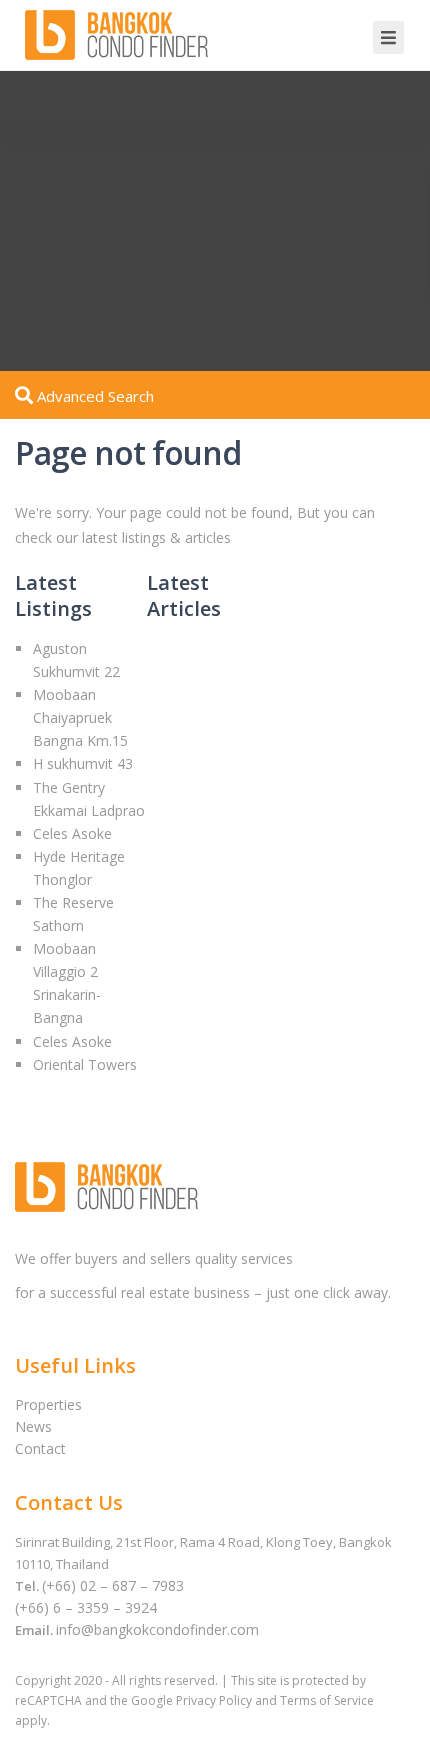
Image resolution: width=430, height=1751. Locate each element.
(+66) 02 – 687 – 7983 (113, 1585)
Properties (48, 1404)
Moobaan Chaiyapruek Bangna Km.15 (80, 717)
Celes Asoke (72, 833)
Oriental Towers (85, 1064)
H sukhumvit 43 (83, 763)
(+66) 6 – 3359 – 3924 (86, 1607)
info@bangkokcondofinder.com (157, 1629)
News (33, 1426)
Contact (40, 1448)
